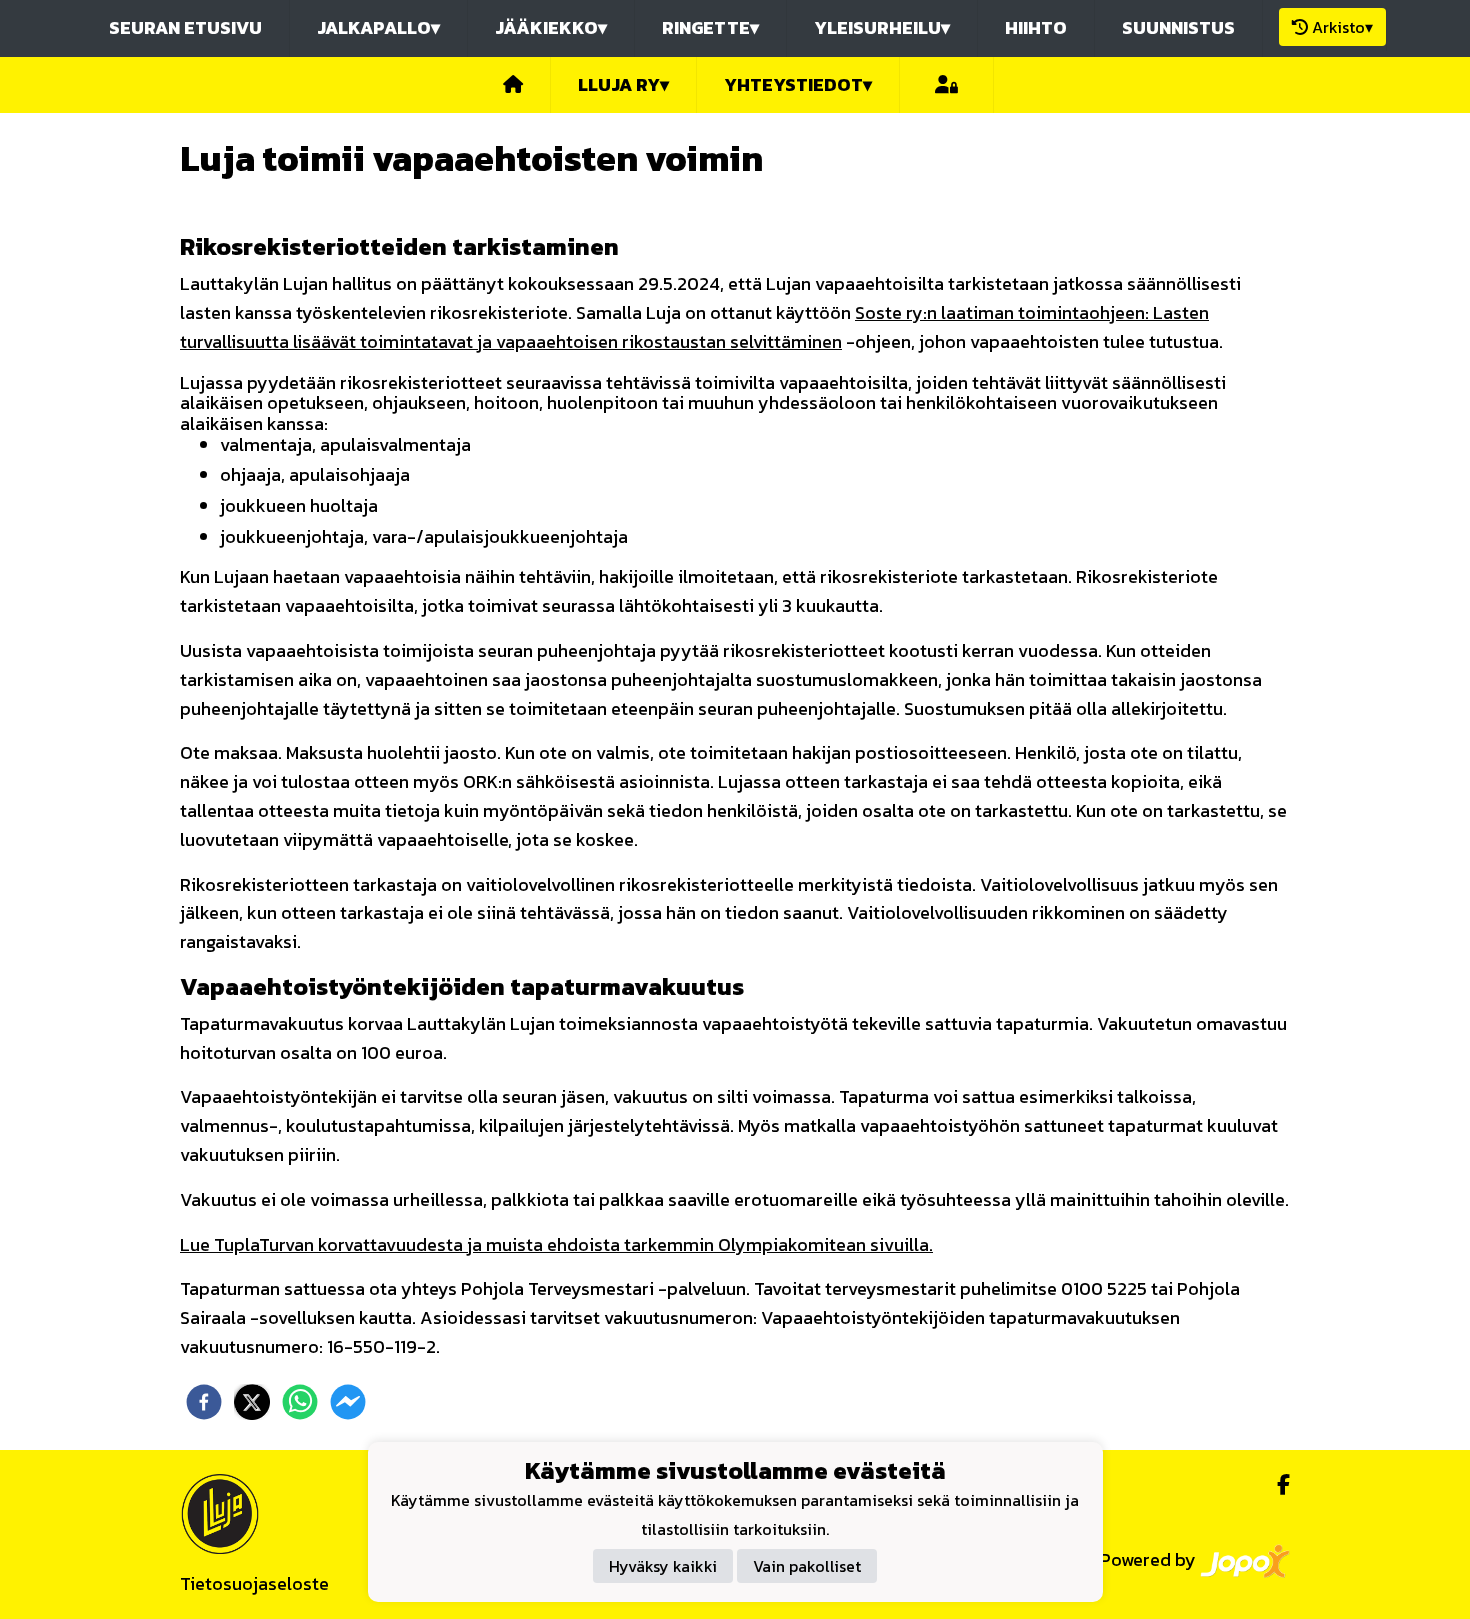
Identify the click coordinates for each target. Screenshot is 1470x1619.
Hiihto (1036, 27)
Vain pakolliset (807, 1566)
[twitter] (252, 1402)
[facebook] (204, 1402)
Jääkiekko (551, 27)
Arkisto (1342, 27)
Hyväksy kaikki (663, 1566)
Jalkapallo (378, 27)
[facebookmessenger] (348, 1402)
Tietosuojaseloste (254, 1583)
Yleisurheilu (882, 27)
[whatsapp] (300, 1402)
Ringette (710, 27)
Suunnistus (1178, 27)
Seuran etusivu (185, 27)
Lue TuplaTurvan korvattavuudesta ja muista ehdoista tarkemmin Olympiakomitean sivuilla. (556, 1244)
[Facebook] (1275, 1485)
